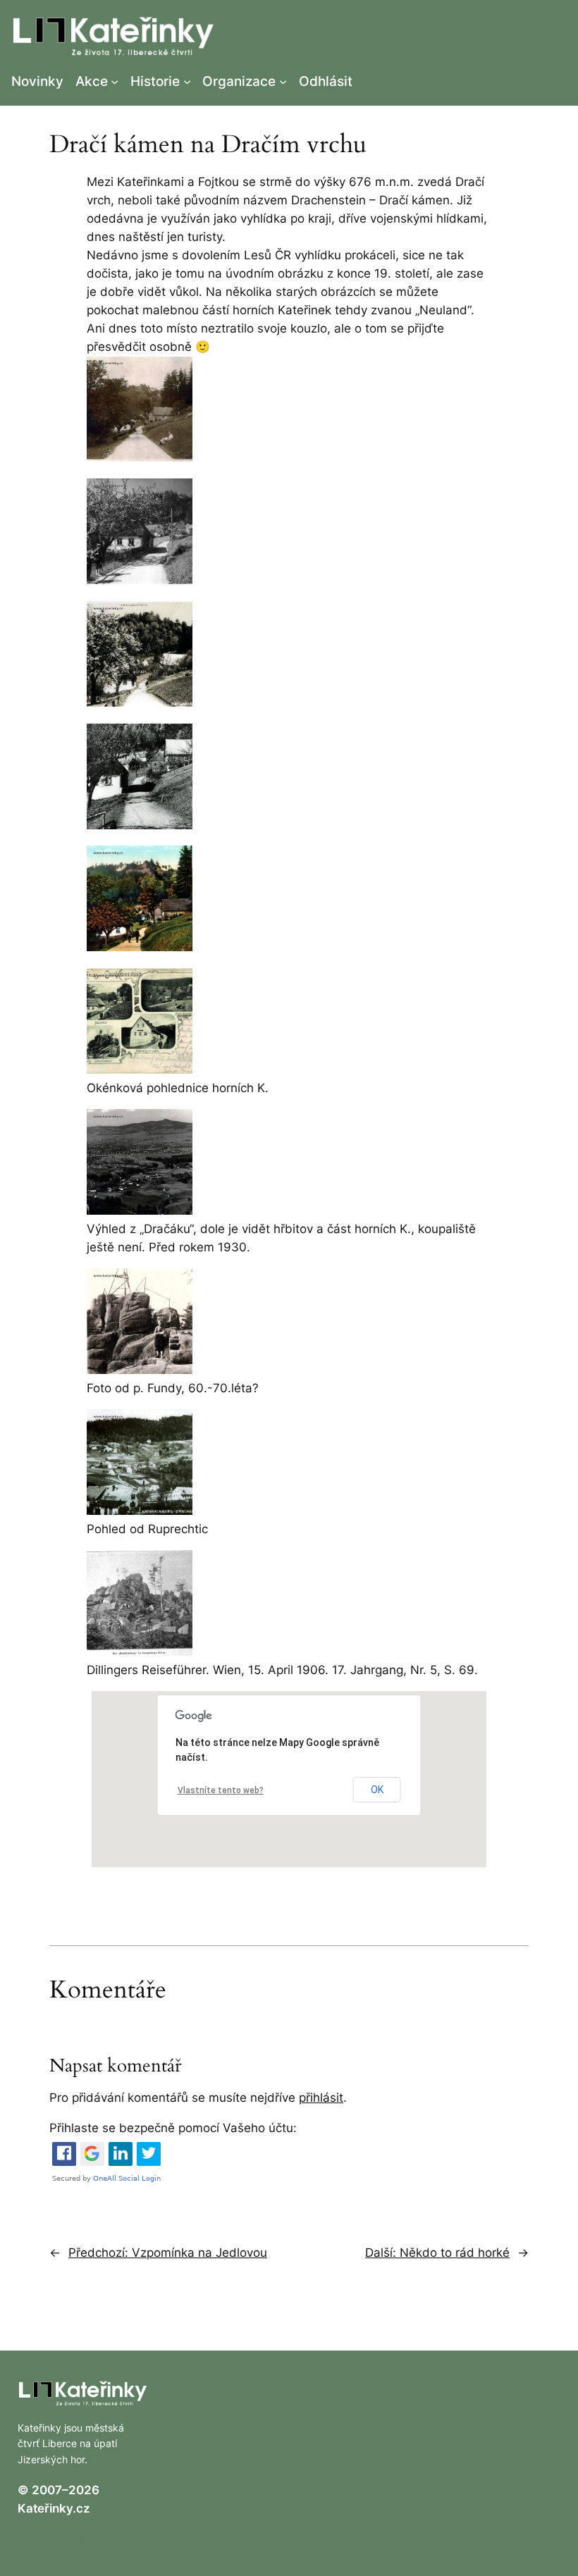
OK (377, 1790)
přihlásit (321, 2098)
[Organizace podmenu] (283, 81)
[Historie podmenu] (187, 81)
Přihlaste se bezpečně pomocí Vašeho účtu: (173, 2128)
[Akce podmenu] (115, 81)
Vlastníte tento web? (221, 1790)
